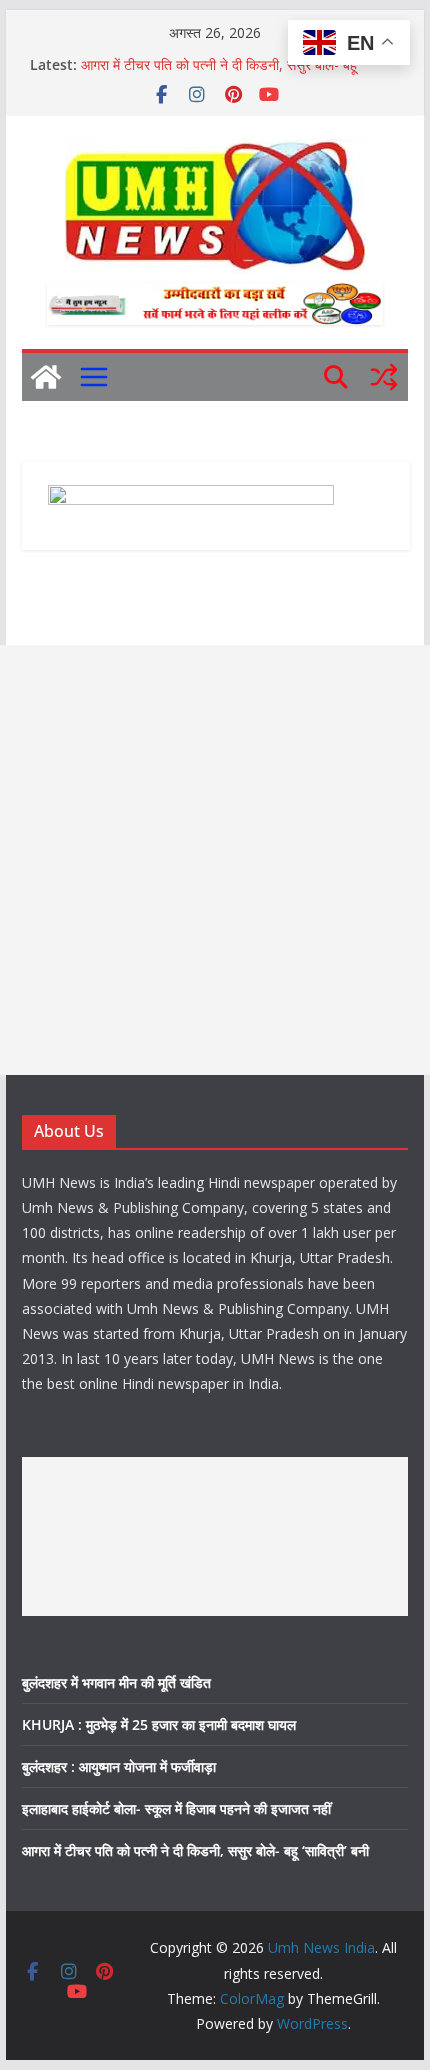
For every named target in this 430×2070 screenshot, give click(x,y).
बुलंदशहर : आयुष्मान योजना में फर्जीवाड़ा (119, 1766)
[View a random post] (384, 377)
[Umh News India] (46, 377)
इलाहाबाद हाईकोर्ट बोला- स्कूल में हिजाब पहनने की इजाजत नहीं (176, 1808)
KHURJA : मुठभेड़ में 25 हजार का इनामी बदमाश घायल (159, 1724)
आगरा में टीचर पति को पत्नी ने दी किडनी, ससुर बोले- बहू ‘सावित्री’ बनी (195, 1850)
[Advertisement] (215, 860)
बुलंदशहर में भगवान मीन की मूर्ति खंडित (116, 1682)
